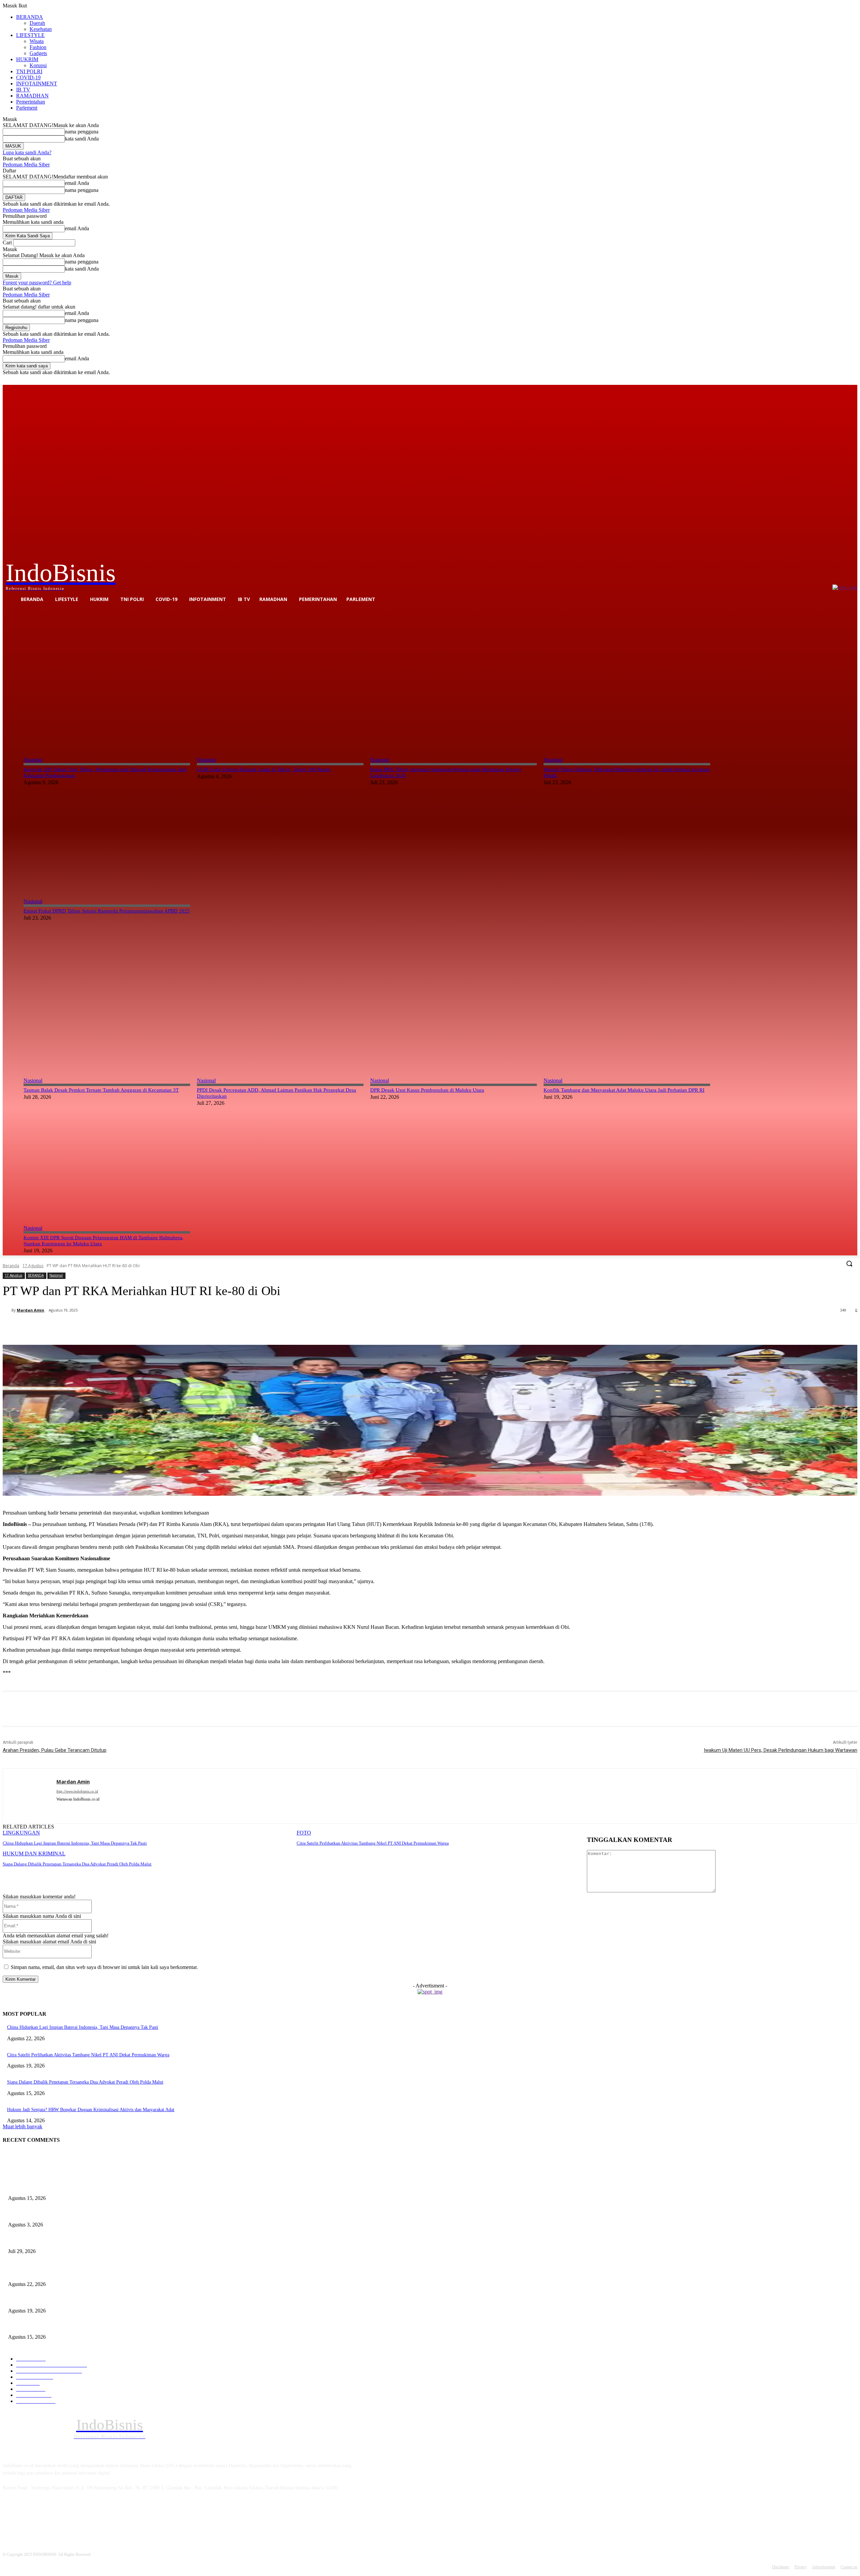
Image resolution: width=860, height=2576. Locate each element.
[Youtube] (853, 380)
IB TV (23, 90)
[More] (166, 1328)
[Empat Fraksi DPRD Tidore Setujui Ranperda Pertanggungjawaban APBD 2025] (107, 826)
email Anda (77, 183)
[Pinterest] (117, 1328)
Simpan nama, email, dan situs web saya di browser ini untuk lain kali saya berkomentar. (104, 1967)
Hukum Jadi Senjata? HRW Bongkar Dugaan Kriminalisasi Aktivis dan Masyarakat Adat (91, 2110)
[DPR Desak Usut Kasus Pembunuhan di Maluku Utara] (454, 999)
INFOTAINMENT (37, 84)
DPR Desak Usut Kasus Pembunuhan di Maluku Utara (427, 1090)
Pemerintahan (31, 102)
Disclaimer (781, 2567)
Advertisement (824, 2567)
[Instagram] (826, 380)
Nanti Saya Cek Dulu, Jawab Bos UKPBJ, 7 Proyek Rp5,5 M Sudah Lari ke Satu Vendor (93, 2240)
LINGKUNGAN (21, 1833)
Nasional (33, 760)
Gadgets (38, 53)
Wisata (37, 41)
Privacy (801, 2567)
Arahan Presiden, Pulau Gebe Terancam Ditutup (55, 1750)
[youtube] (82, 1809)
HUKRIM (27, 59)
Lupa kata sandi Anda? (27, 152)
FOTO (304, 1833)
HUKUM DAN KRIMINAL (34, 1854)
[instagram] (59, 1809)
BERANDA (30, 17)
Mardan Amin (31, 1310)
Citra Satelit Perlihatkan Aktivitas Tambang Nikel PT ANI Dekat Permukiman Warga (373, 1843)
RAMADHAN (32, 96)
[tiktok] (71, 1809)
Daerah (37, 23)
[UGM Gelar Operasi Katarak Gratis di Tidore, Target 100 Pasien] (280, 678)
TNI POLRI (29, 71)
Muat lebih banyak (23, 2126)
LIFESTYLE (30, 35)
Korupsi (38, 65)
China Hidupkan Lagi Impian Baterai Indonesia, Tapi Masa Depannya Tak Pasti (75, 1843)
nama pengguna (82, 132)
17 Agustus (33, 1266)
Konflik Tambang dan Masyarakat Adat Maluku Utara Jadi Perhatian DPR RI (624, 1090)
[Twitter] (835, 380)
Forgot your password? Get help (37, 283)
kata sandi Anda (82, 139)
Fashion (38, 47)
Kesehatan (41, 29)
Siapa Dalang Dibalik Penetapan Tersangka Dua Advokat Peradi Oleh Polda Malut (77, 1864)
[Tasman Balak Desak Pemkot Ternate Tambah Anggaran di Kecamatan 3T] (107, 999)
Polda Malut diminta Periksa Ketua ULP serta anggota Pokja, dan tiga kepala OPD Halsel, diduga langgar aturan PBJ (119, 2213)
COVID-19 (28, 77)
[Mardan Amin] (7, 1310)
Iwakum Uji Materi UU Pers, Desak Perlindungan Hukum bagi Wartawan (781, 1750)
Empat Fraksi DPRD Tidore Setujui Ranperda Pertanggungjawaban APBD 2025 (107, 911)
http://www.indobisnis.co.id (77, 1791)
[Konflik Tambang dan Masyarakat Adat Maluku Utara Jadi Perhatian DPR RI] (627, 999)
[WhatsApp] (141, 1328)
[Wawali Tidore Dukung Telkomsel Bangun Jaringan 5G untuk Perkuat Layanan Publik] (627, 678)
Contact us (849, 2567)
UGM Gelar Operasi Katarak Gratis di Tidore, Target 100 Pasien (264, 769)
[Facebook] (816, 380)
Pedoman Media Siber (26, 165)
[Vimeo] (844, 380)
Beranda (11, 1266)
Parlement (27, 108)
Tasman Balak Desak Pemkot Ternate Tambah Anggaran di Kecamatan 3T (101, 1090)
